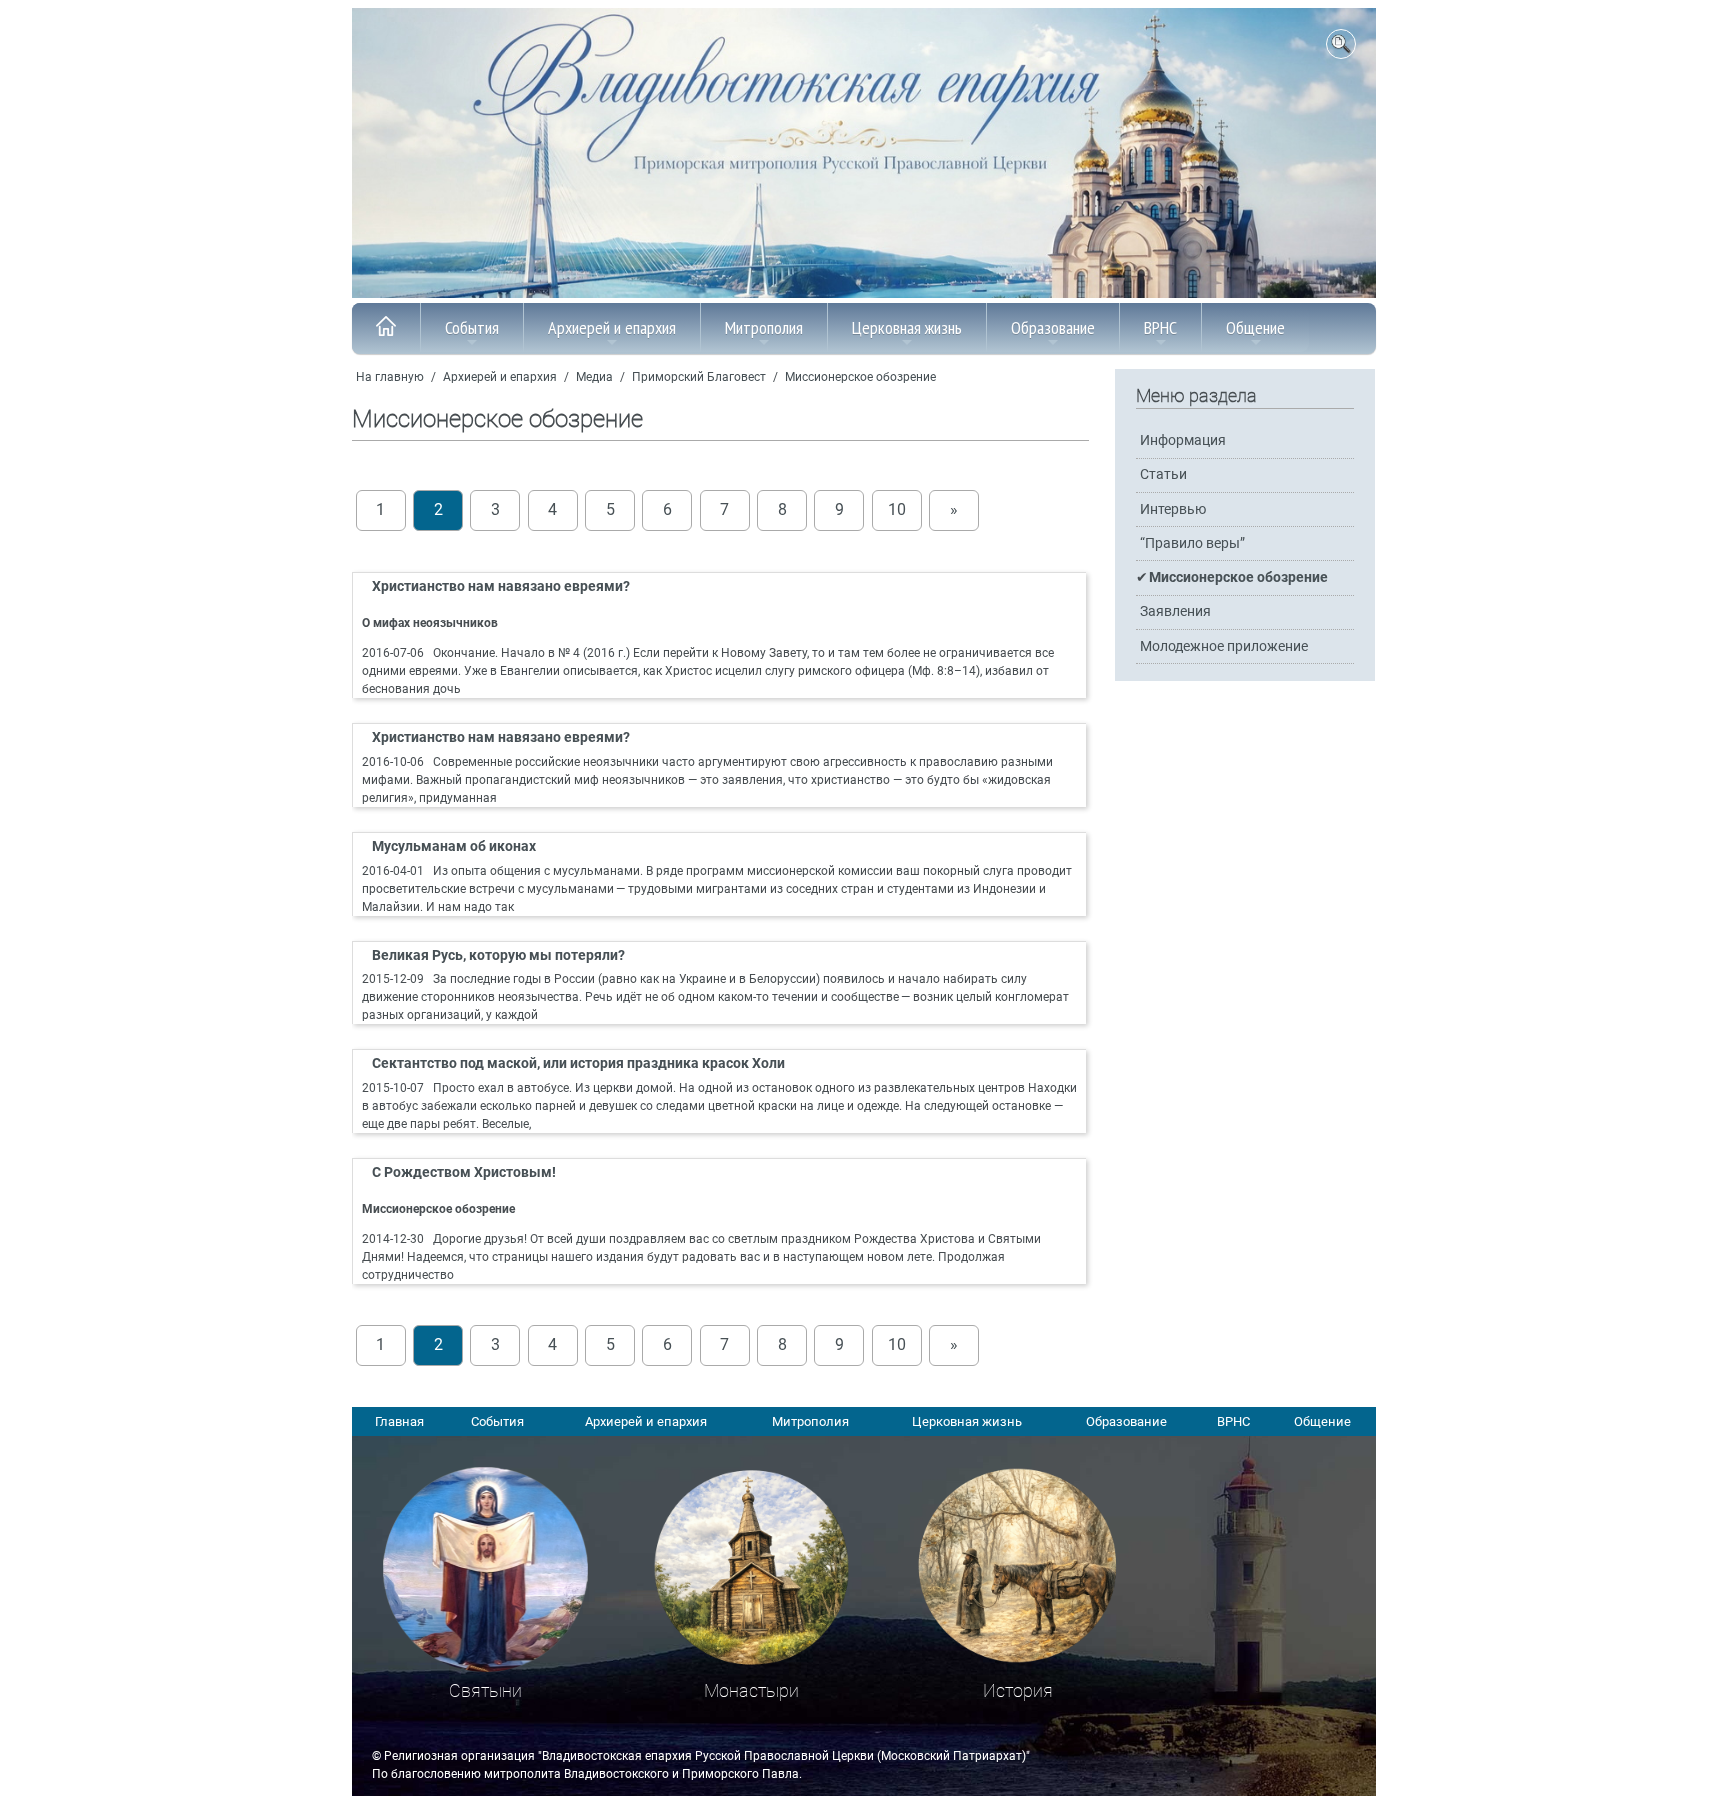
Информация (1183, 440)
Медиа (594, 377)
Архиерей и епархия (612, 327)
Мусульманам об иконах (454, 846)
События (472, 327)
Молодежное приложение (1224, 646)
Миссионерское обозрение (860, 377)
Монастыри (751, 1690)
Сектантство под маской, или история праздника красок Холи (578, 1063)
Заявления (1175, 611)
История (1018, 1690)
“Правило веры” (1192, 543)
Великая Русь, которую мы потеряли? (498, 955)
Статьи (1163, 474)
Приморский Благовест (699, 377)
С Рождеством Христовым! (464, 1172)
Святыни (485, 1690)
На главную (390, 377)
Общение (1255, 327)
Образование (1053, 327)
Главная (399, 1421)
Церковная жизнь (907, 327)
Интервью (1173, 509)
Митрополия (764, 327)
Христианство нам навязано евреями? (501, 586)
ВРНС (1160, 327)
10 (897, 510)
